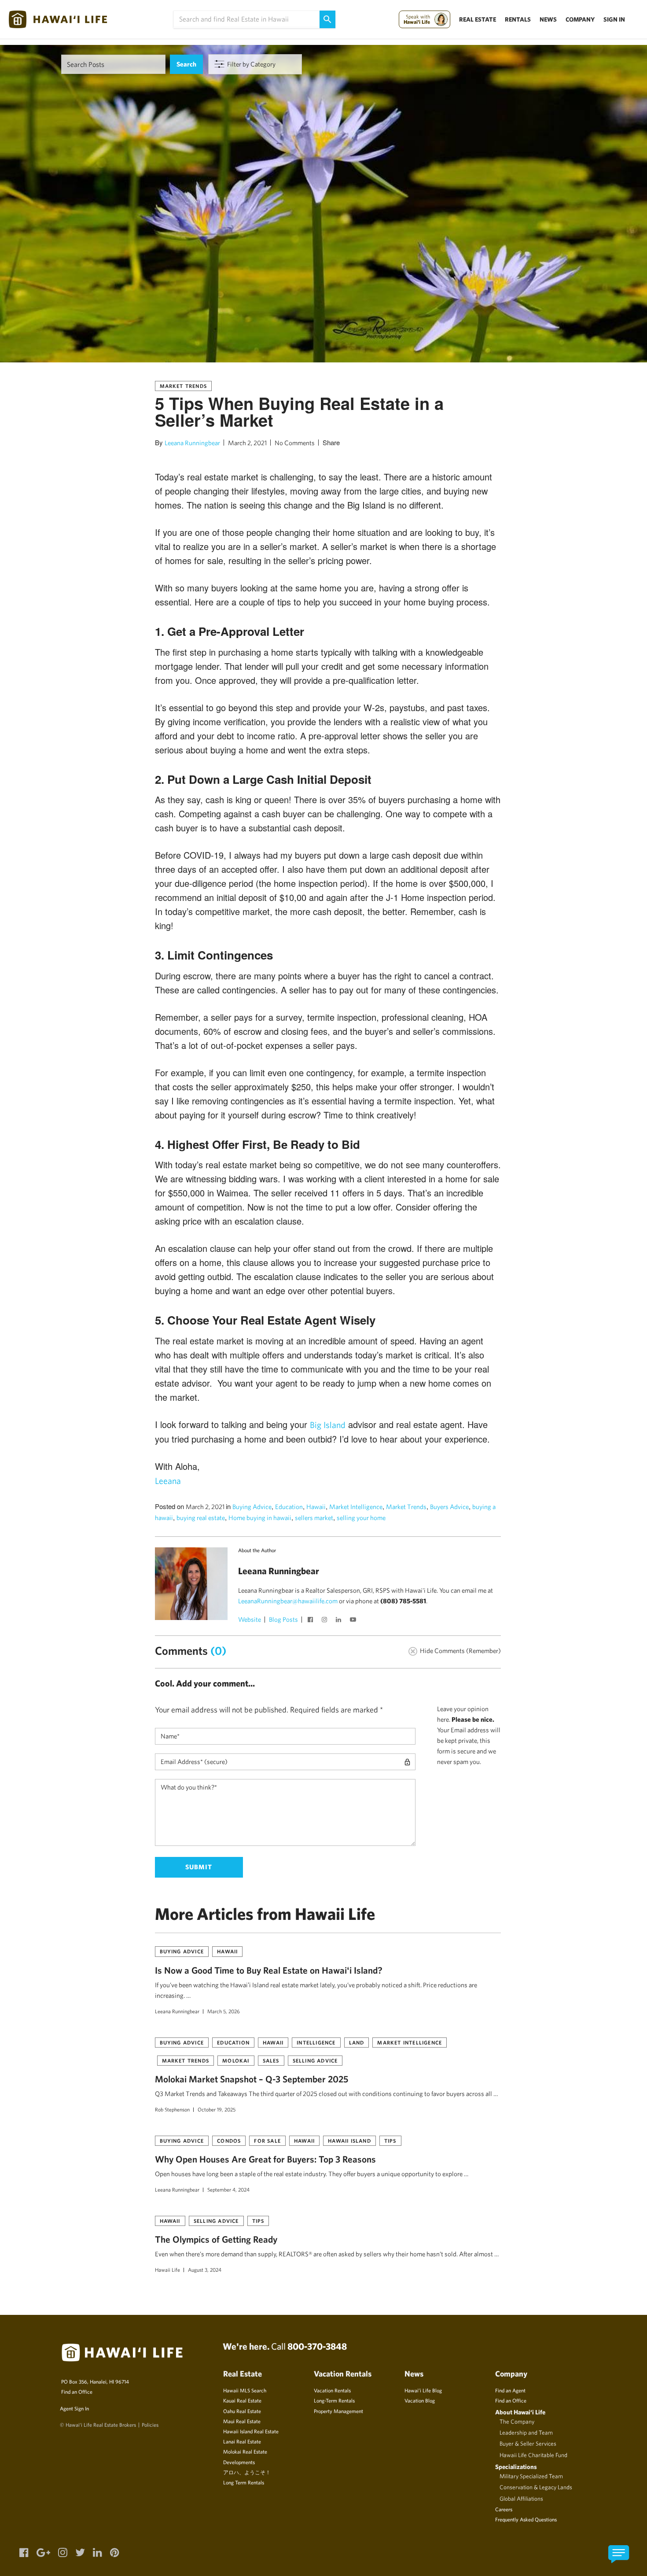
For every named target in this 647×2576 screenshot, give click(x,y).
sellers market (314, 1518)
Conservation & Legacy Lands (536, 2487)
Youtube (354, 1620)
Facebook (312, 1620)
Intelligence (316, 2042)
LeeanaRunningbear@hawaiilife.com (288, 1601)
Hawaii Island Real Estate (251, 2431)
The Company (517, 2421)
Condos (229, 2141)
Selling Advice (315, 2060)
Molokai (236, 2060)
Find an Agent (510, 2390)
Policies (150, 2425)
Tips (390, 2141)
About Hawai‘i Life (520, 2412)
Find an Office (77, 2391)
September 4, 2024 (228, 2189)
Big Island (328, 1425)
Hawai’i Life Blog (423, 2390)
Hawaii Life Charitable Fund (533, 2455)
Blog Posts (283, 1619)
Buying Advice (252, 1507)
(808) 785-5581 (403, 1601)
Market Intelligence (356, 1507)
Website (250, 1619)
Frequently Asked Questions (526, 2519)
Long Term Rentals (244, 2482)
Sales (271, 2060)
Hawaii (316, 1507)
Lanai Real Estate (242, 2441)
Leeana (168, 1481)
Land (357, 2042)
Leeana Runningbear (192, 443)
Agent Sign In (74, 2408)
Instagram (326, 1620)
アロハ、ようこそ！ (247, 2472)
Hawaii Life (167, 2270)
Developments (239, 2462)
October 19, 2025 (217, 2109)
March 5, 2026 (224, 2011)
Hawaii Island (349, 2141)
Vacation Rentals (332, 2390)
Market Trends (184, 386)
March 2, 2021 (247, 443)
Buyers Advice (449, 1507)
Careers (504, 2509)
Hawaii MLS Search (245, 2390)
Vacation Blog (420, 2400)
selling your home (361, 1518)
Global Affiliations (521, 2498)
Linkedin (340, 1620)
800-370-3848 (317, 2346)
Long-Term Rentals (334, 2400)
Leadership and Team (526, 2432)
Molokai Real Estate (245, 2451)
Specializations (516, 2467)
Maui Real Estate (242, 2421)
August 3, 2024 (205, 2270)
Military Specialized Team (531, 2476)
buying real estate (201, 1518)
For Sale (267, 2141)
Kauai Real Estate (242, 2400)
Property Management (338, 2411)
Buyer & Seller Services (528, 2443)
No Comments (295, 443)
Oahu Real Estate (242, 2411)
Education (289, 1507)
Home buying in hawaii (260, 1518)
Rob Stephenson (172, 2109)
